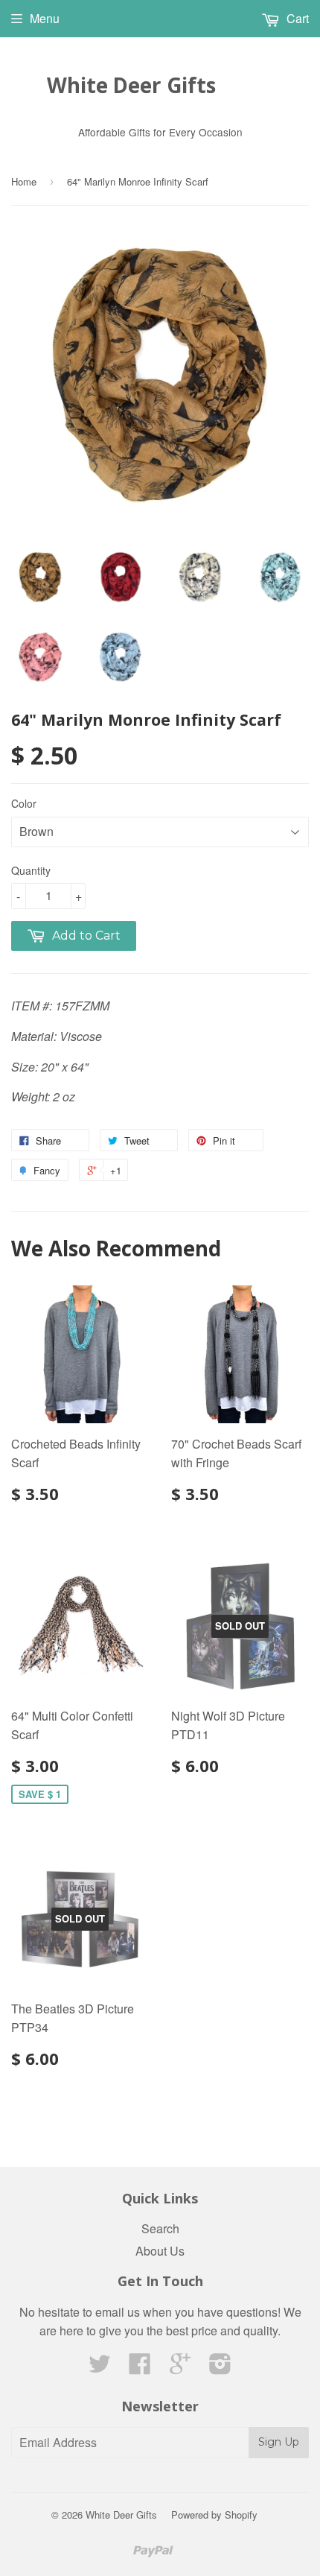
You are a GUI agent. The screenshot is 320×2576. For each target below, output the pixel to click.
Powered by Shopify (214, 2515)
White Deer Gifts (131, 85)
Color (24, 803)
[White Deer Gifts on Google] (180, 2368)
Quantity (31, 870)
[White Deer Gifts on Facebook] (140, 2368)
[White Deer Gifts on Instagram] (220, 2368)
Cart (296, 18)
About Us (160, 2251)
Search (160, 2228)
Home (24, 181)
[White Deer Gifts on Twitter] (100, 2368)
